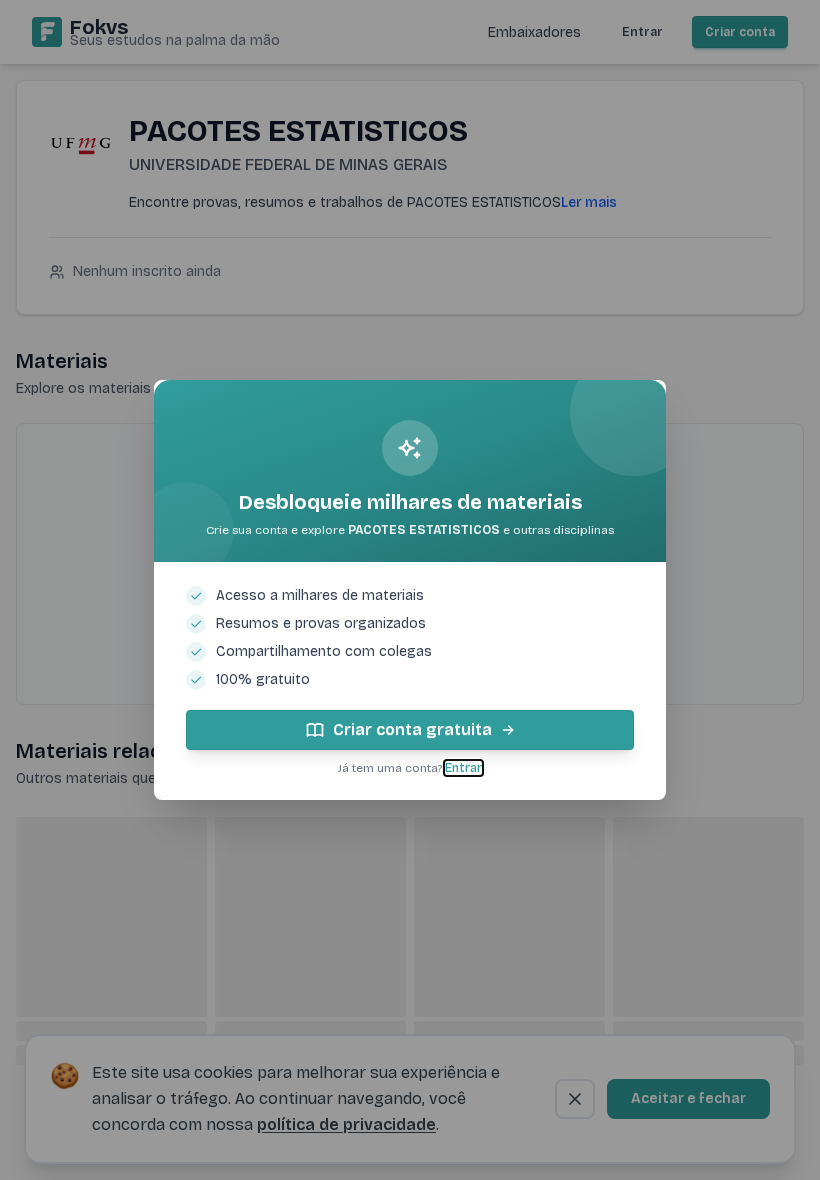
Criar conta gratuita (412, 729)
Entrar (463, 768)
